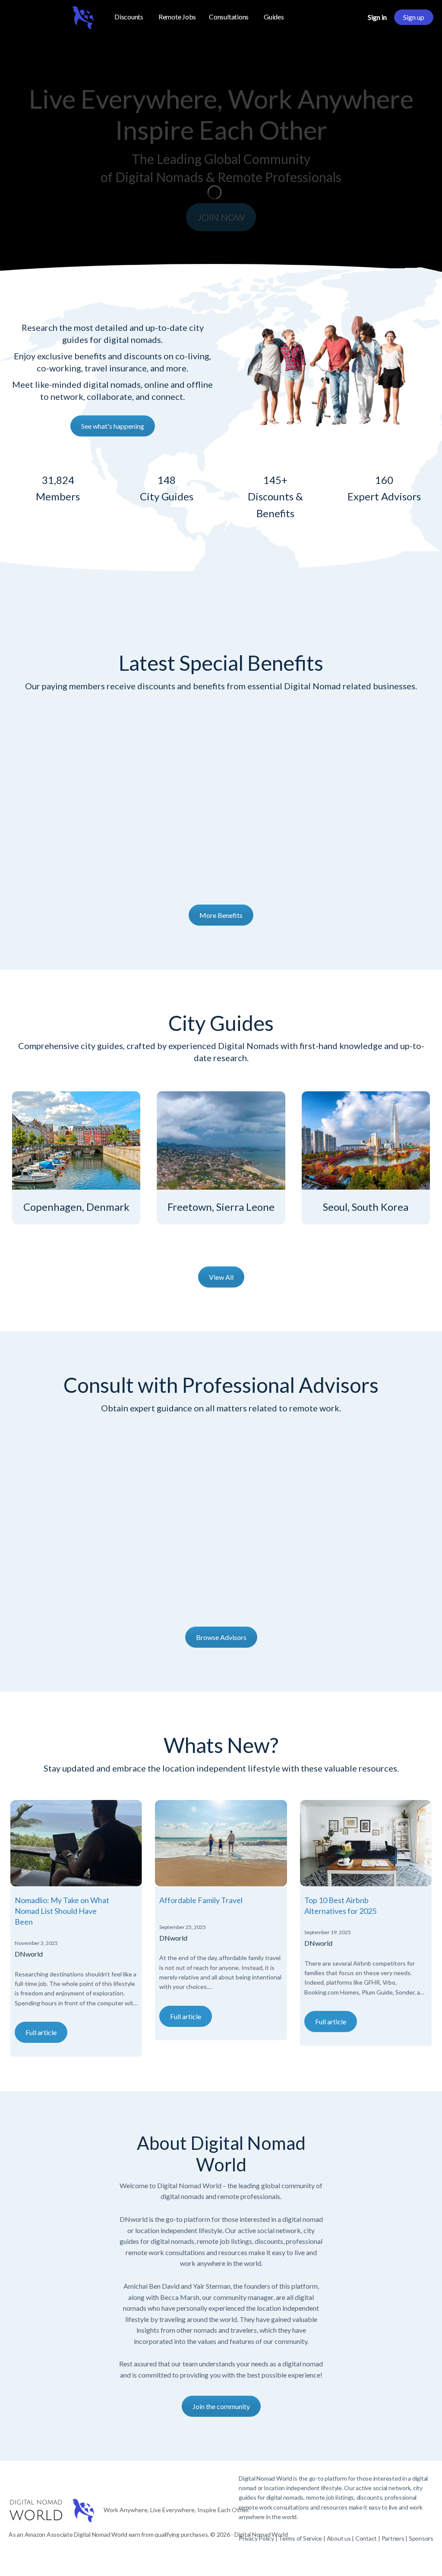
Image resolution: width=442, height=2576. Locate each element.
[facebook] (366, 2555)
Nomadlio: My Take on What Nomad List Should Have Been (62, 1911)
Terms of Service (300, 2538)
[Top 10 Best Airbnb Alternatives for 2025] (366, 1843)
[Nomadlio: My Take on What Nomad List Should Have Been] (76, 1843)
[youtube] (428, 2555)
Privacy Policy (256, 2538)
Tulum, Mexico (76, 1207)
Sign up (414, 17)
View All (221, 1277)
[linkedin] (397, 2555)
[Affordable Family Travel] (221, 1843)
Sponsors (421, 2538)
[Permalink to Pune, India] (366, 1140)
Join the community (221, 2406)
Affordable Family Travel (201, 1900)
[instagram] (382, 2555)
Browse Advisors (221, 1637)
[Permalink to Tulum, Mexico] (76, 1140)
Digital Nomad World (265, 2478)
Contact (366, 2538)
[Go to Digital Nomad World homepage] (52, 16)
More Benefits (221, 915)
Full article (41, 2032)
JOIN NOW (221, 217)
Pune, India (366, 1207)
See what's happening (113, 426)
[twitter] (413, 2555)
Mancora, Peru (221, 1207)
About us (339, 2538)
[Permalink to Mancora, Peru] (221, 1140)
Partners (394, 2538)
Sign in (377, 17)
